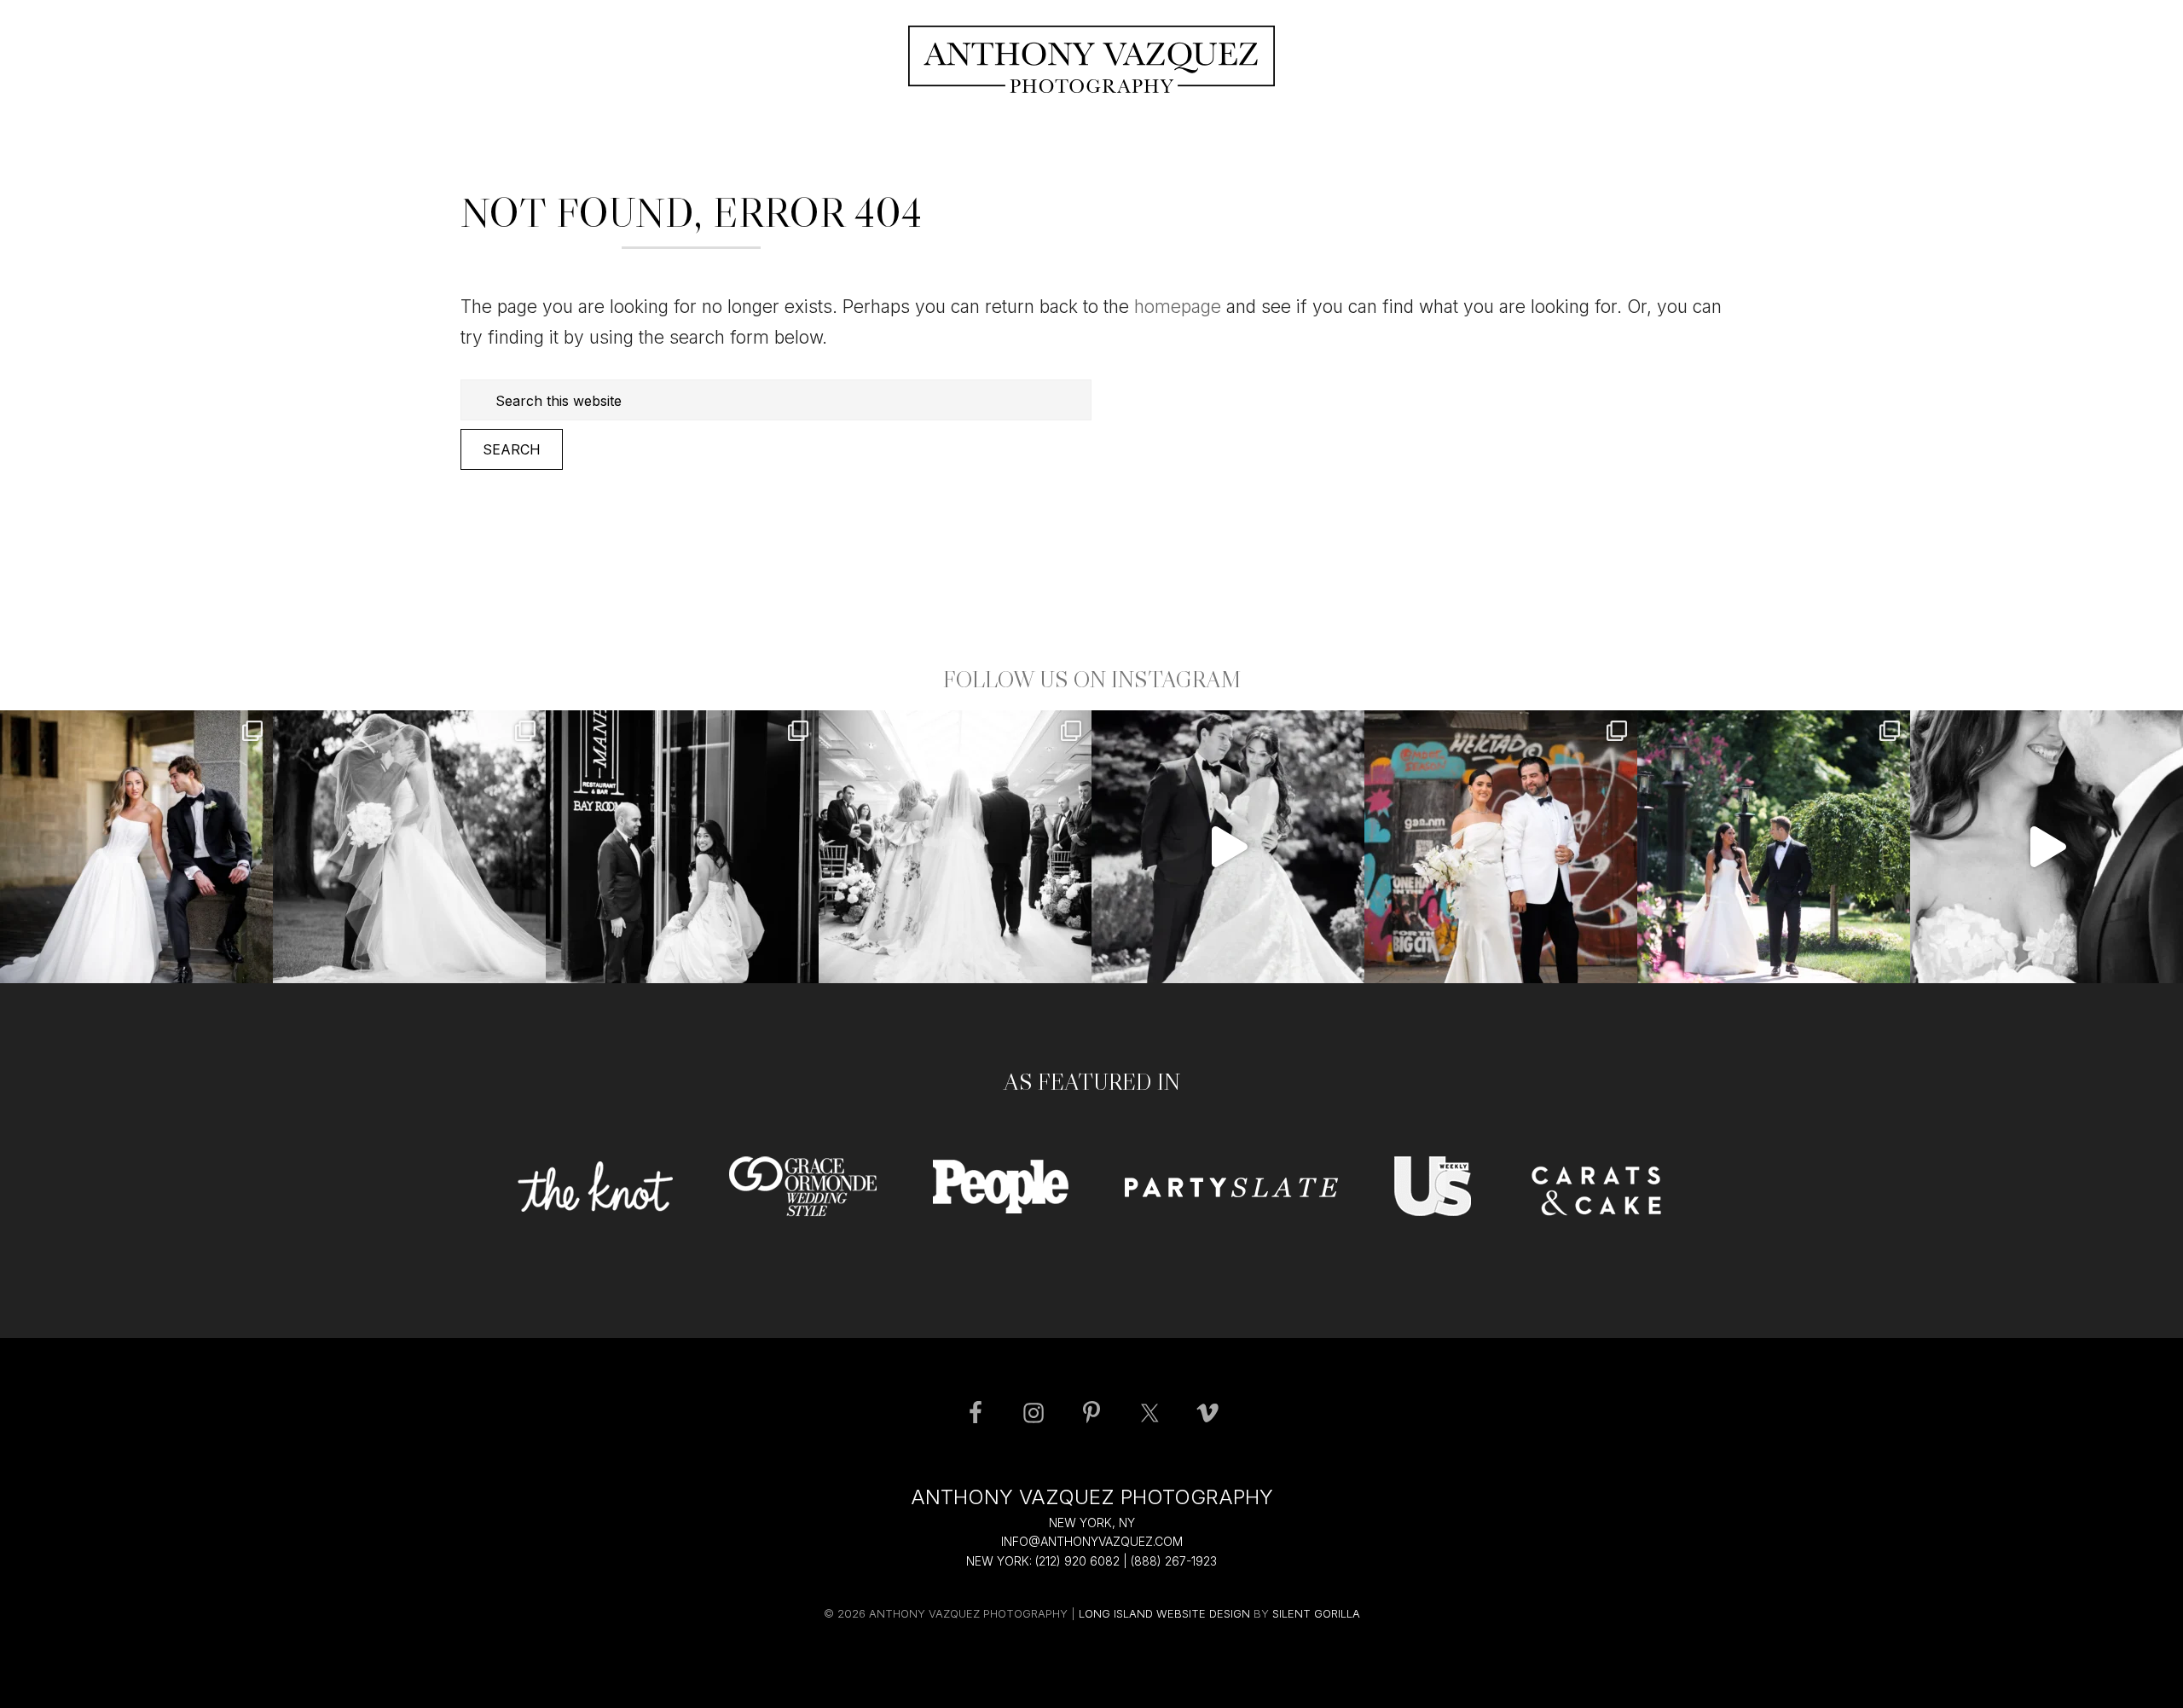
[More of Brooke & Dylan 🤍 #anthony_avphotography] (2047, 847)
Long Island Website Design (1164, 1613)
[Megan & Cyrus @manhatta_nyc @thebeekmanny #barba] (682, 847)
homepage (1178, 307)
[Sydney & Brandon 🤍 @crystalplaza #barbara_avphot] (955, 847)
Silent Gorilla (1316, 1613)
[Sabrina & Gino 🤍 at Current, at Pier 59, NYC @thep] (1501, 847)
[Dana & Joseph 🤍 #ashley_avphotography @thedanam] (1774, 847)
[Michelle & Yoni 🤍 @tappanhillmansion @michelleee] (136, 847)
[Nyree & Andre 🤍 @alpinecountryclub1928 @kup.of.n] (409, 847)
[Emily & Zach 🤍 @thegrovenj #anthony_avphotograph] (1228, 847)
